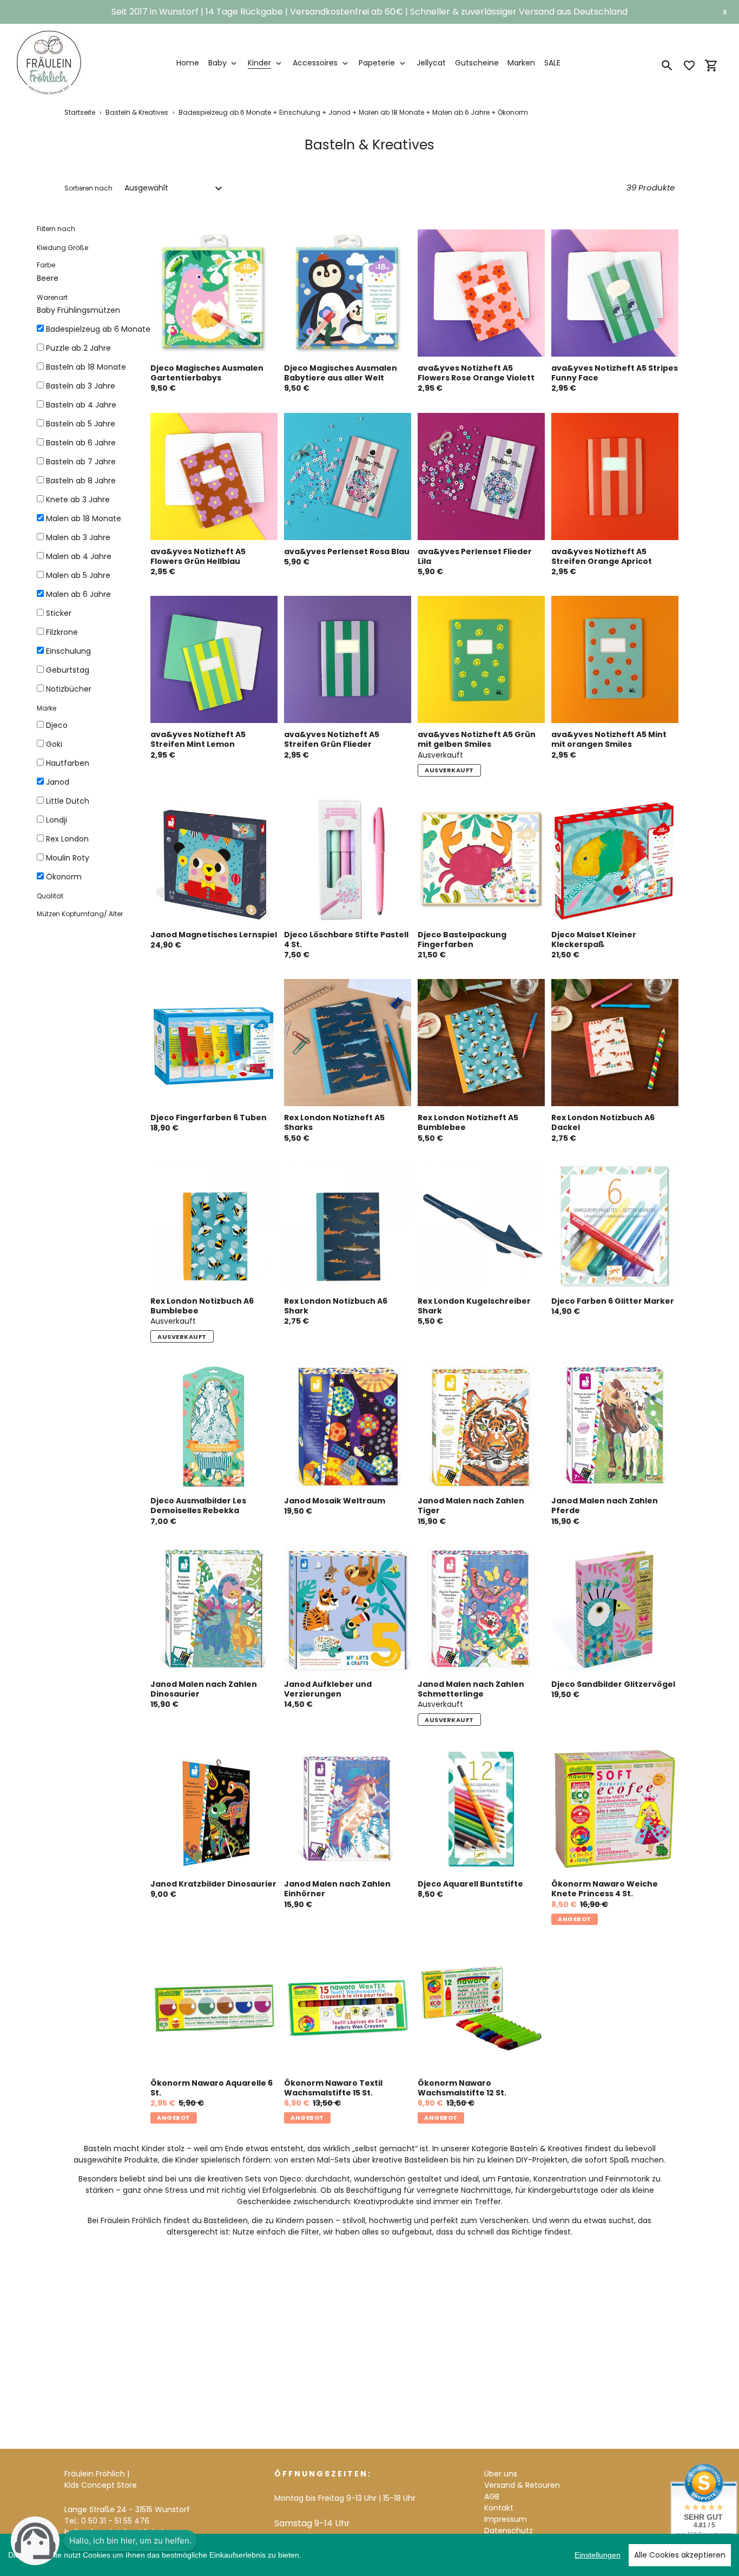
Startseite (80, 112)
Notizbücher (69, 689)
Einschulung (68, 651)
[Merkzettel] (689, 65)
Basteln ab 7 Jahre (81, 462)
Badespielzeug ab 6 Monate (98, 329)
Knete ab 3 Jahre (78, 500)
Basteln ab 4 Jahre (81, 405)
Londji (57, 820)
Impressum (506, 2519)
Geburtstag (68, 670)
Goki (54, 744)
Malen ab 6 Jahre (78, 594)
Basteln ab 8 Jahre (81, 481)
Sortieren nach (88, 188)
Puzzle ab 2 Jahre (78, 348)
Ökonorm (64, 877)
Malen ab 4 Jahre (79, 556)
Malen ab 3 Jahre (78, 537)
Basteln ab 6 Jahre (81, 443)
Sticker (59, 613)
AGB (492, 2496)
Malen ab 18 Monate (84, 518)
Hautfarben (68, 763)
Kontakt (499, 2508)
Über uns (501, 2474)
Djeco (57, 725)
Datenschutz (509, 2531)
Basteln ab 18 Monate (86, 367)
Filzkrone (62, 632)
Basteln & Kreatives (137, 112)
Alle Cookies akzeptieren (680, 2555)
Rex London (67, 839)
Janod (58, 782)
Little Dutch (68, 801)
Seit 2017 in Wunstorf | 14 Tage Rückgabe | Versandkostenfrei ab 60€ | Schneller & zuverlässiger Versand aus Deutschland (369, 12)
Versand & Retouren (522, 2485)
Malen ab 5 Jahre (78, 575)
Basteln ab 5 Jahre (81, 424)
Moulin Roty (68, 858)
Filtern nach (56, 229)
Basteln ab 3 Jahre (81, 386)
